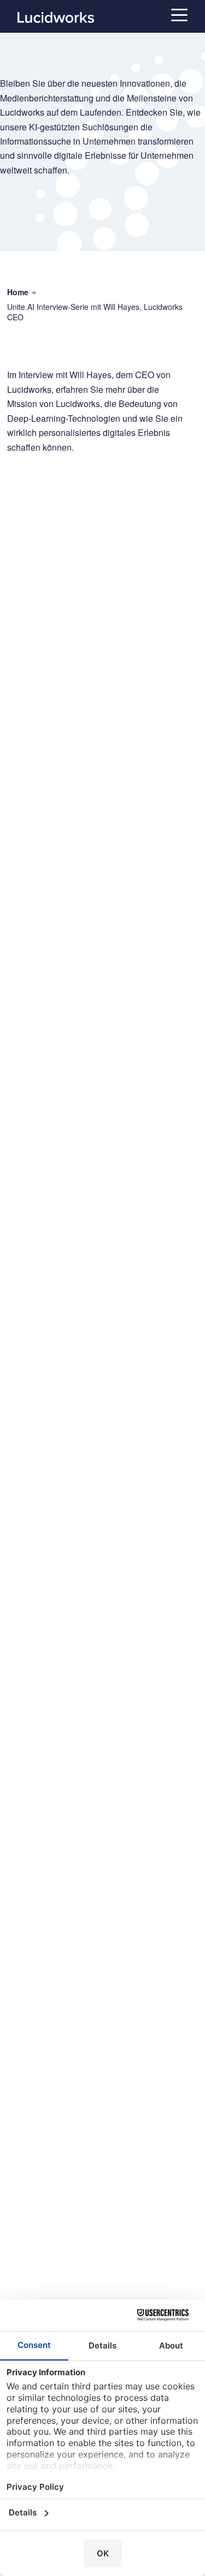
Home (18, 292)
